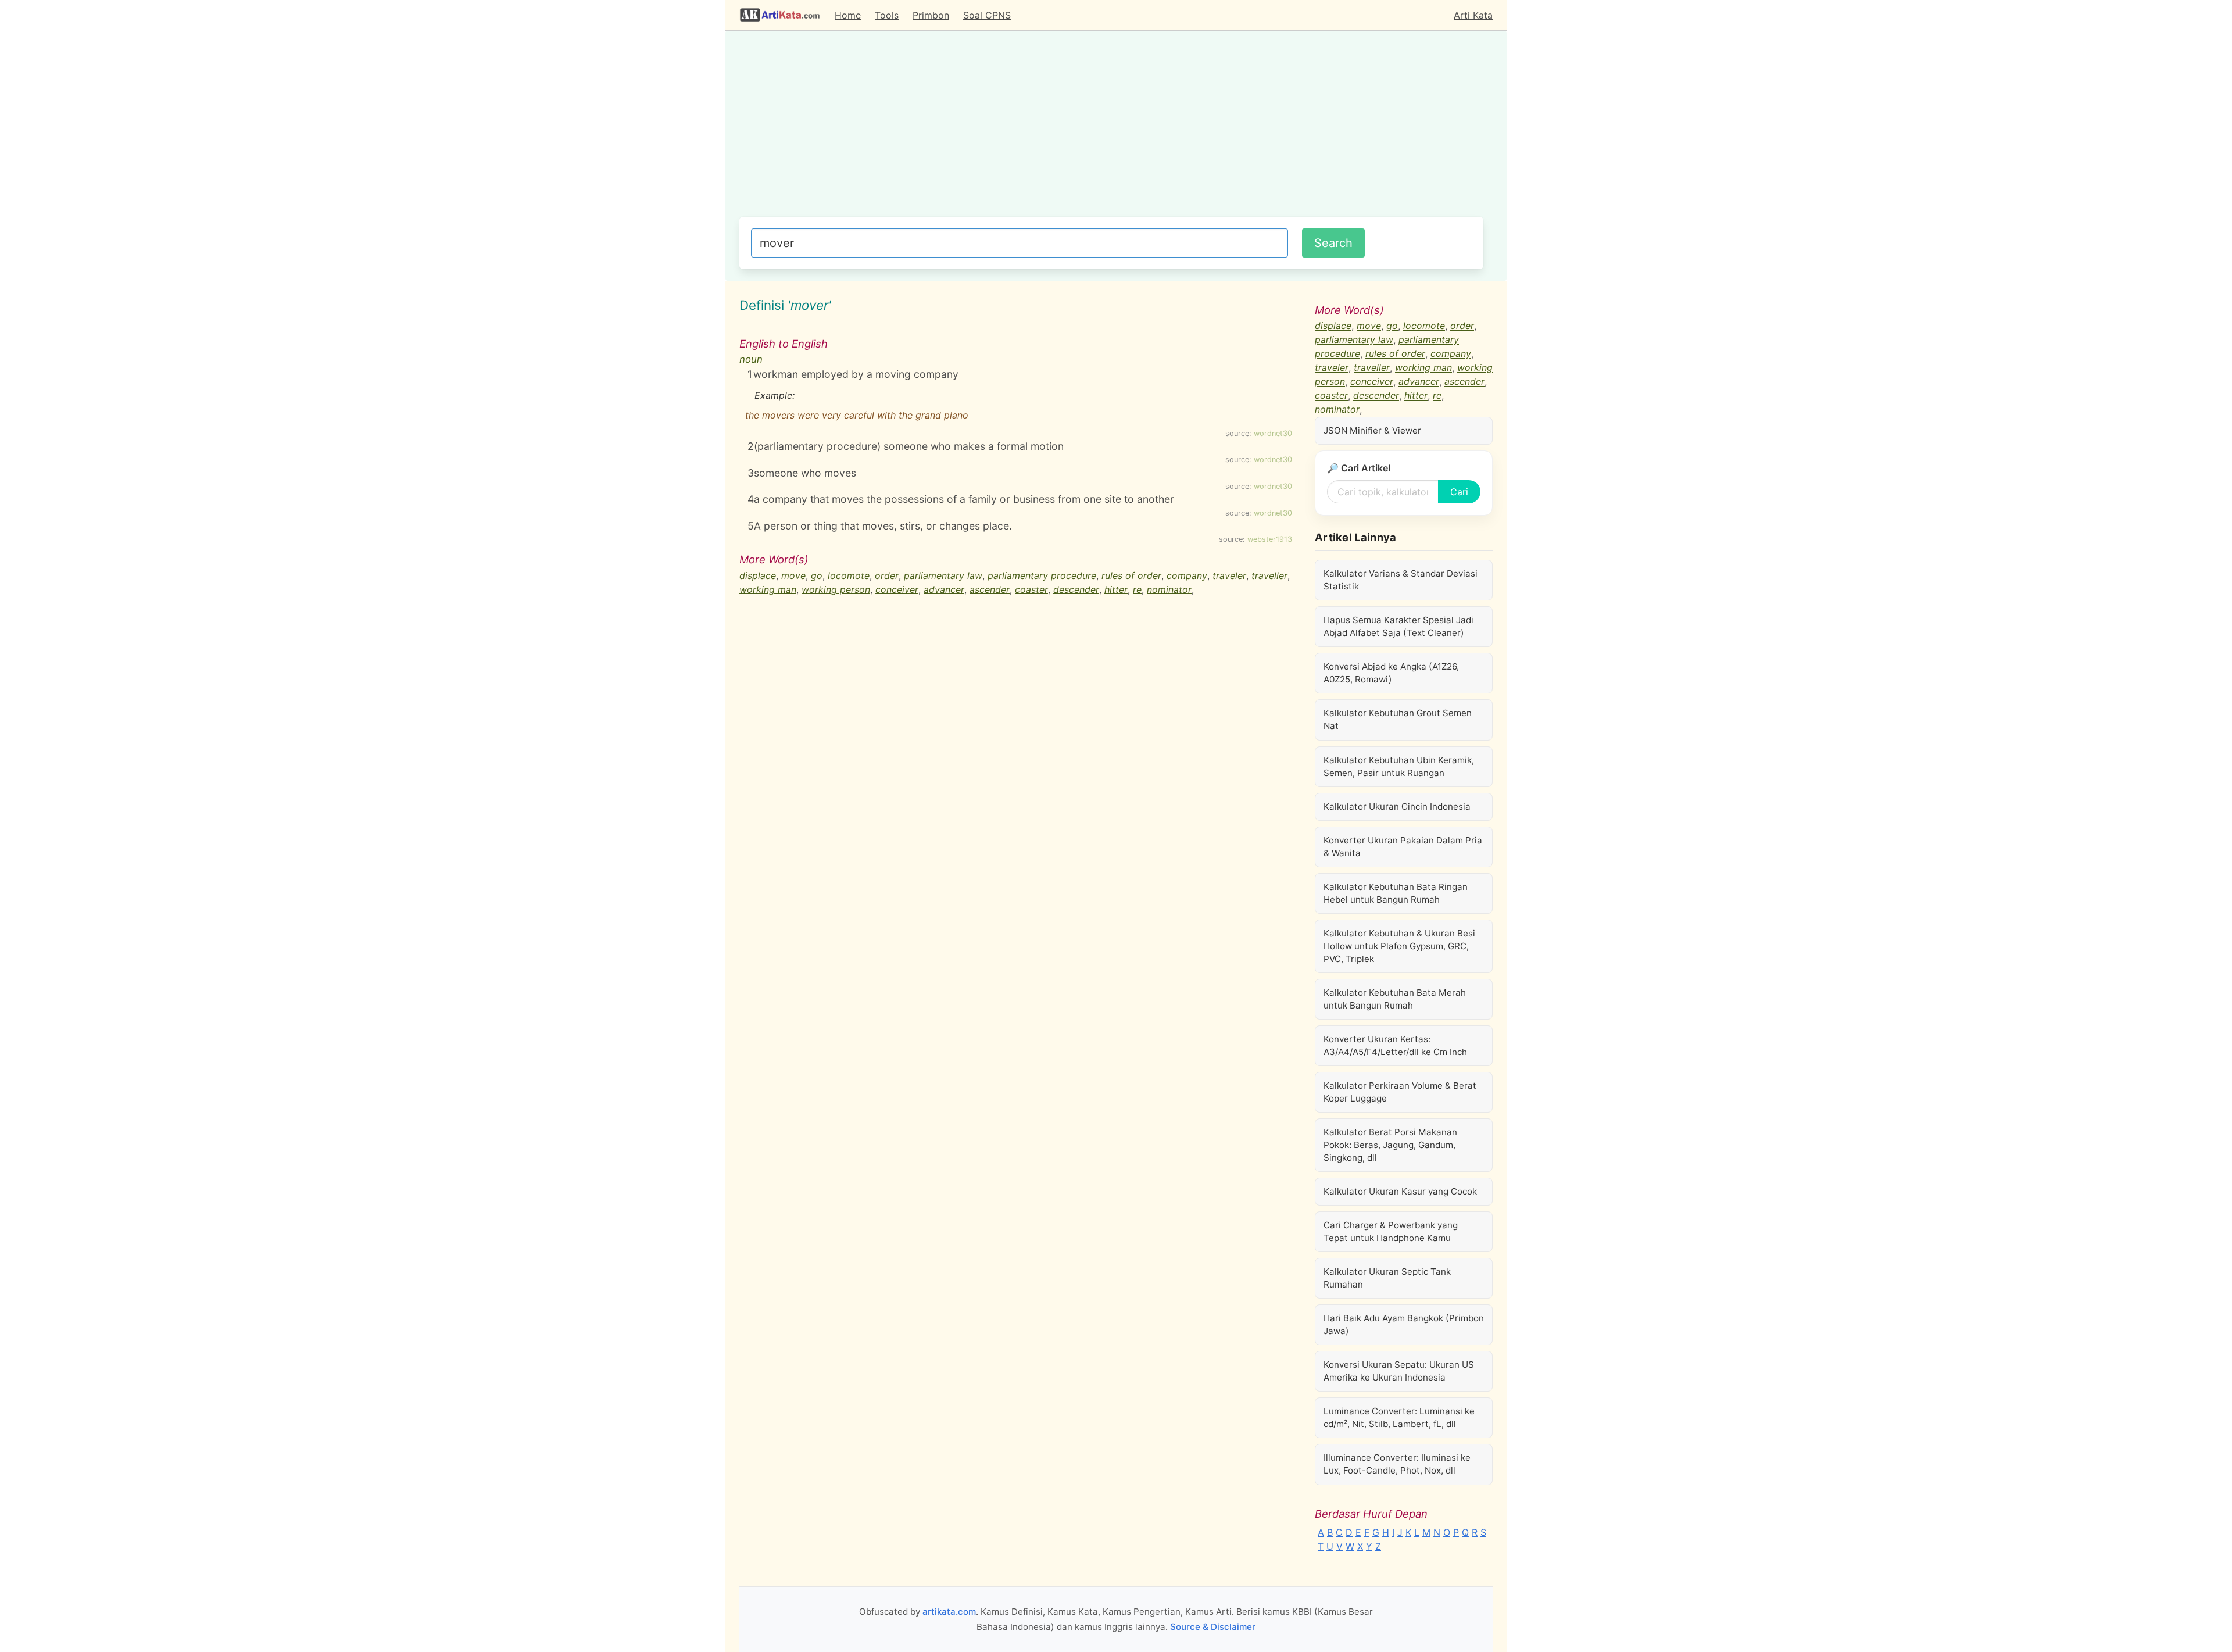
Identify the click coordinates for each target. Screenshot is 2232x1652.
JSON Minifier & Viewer (1372, 430)
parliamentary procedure (1042, 575)
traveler (1229, 575)
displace (758, 575)
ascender (990, 589)
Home (848, 15)
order (887, 575)
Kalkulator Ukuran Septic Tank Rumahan (1387, 1278)
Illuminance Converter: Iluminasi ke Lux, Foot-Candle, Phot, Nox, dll (1397, 1464)
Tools (887, 15)
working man (768, 589)
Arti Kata (1473, 15)
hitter (1116, 589)
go (817, 575)
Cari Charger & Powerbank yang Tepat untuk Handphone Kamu (1391, 1231)
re (1137, 589)
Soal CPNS (987, 15)
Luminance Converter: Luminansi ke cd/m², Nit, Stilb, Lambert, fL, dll (1399, 1417)
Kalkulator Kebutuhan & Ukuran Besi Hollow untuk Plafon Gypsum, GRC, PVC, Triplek (1399, 946)
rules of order (1131, 575)
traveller (1269, 575)
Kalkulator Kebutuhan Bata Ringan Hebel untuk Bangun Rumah (1396, 893)
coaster (1031, 589)
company (1187, 575)
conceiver (897, 589)
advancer (944, 589)
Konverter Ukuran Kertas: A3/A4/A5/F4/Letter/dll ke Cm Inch (1395, 1045)
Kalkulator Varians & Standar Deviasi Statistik (1401, 580)
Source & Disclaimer (1213, 1627)
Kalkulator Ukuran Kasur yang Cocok (1400, 1191)
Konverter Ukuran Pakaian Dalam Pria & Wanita (1403, 847)
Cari (1459, 492)
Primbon (931, 15)
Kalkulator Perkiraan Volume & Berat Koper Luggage (1400, 1092)
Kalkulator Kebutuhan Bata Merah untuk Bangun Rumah (1395, 999)
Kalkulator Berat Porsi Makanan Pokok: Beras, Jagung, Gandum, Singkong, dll (1390, 1145)
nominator (1169, 589)
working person (836, 589)
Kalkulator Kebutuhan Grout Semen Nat (1398, 719)
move (793, 575)
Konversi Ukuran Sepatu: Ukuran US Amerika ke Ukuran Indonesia (1399, 1371)
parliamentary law (943, 575)
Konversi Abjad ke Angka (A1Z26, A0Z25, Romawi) (1391, 673)
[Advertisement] (1111, 130)
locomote (849, 575)
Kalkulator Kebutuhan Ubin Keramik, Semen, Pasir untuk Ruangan (1399, 766)
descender (1076, 589)
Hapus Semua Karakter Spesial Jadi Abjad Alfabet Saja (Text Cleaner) (1398, 626)
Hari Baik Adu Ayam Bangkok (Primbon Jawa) (1404, 1324)
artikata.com (949, 1612)
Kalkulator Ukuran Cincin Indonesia (1397, 807)
